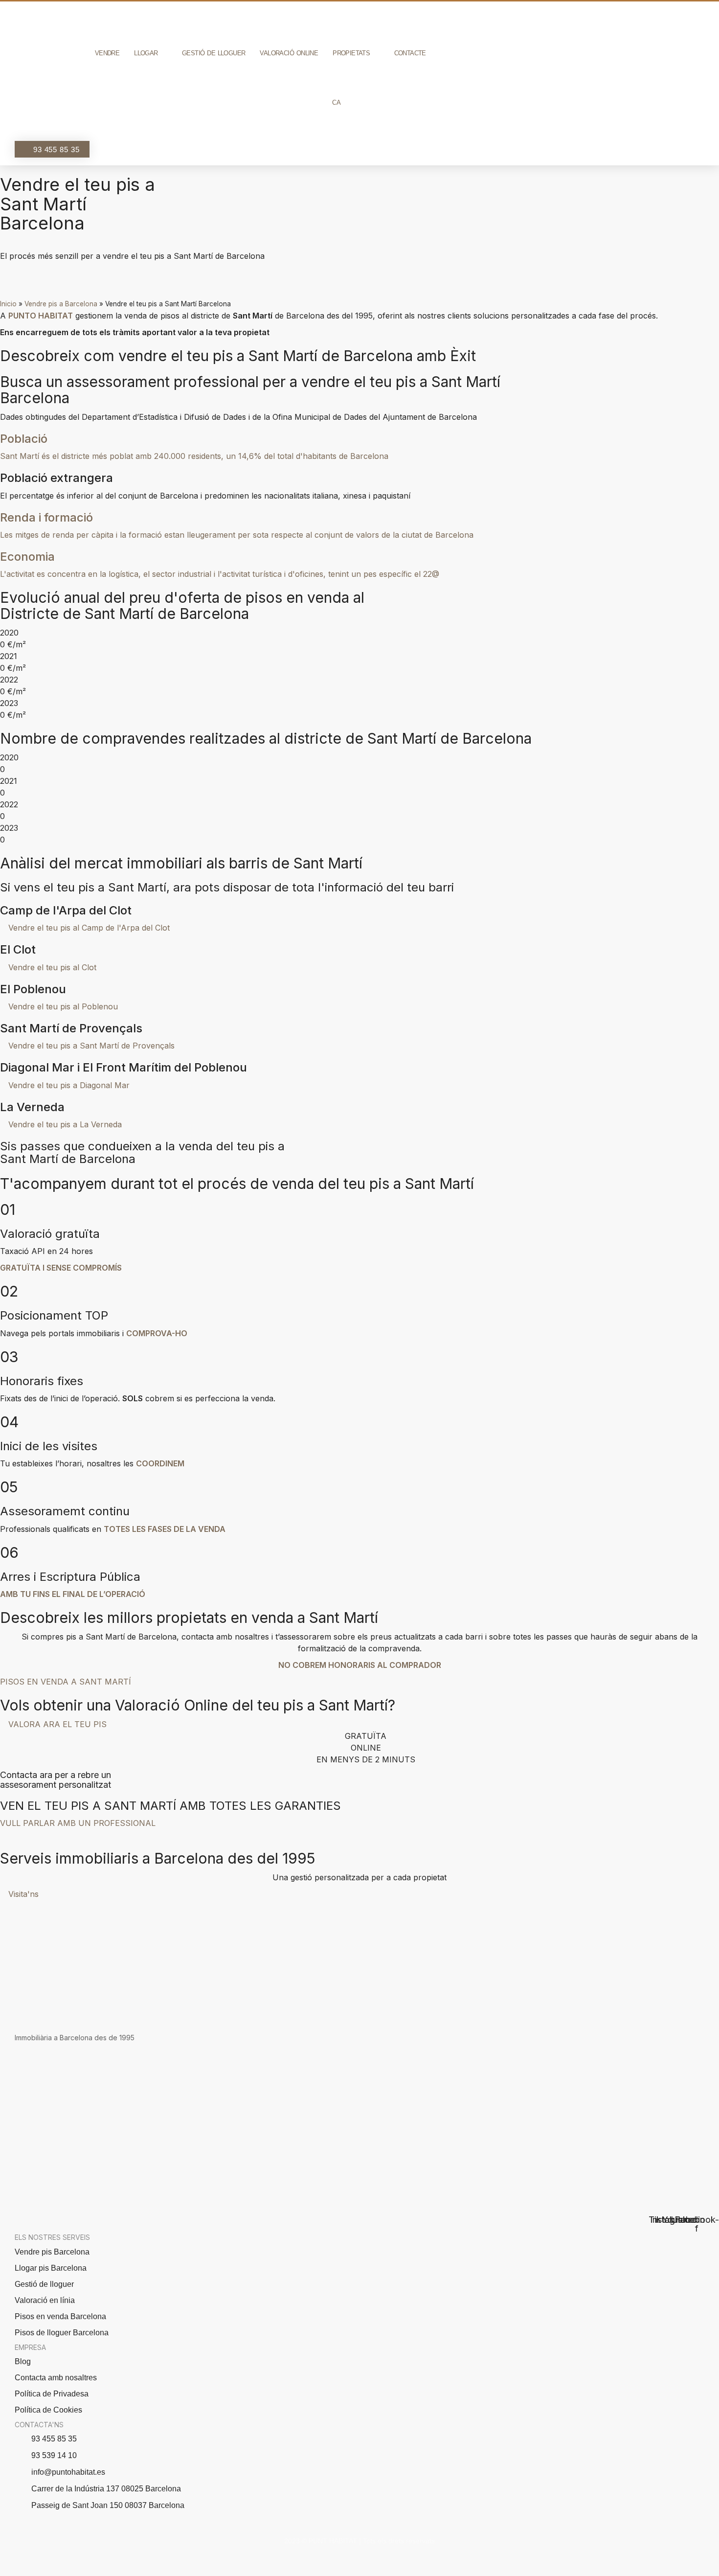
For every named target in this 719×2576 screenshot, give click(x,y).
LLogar (146, 53)
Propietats (351, 53)
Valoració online (289, 53)
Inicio (8, 304)
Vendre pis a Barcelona (61, 304)
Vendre (107, 53)
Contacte (410, 53)
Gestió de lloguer (213, 53)
